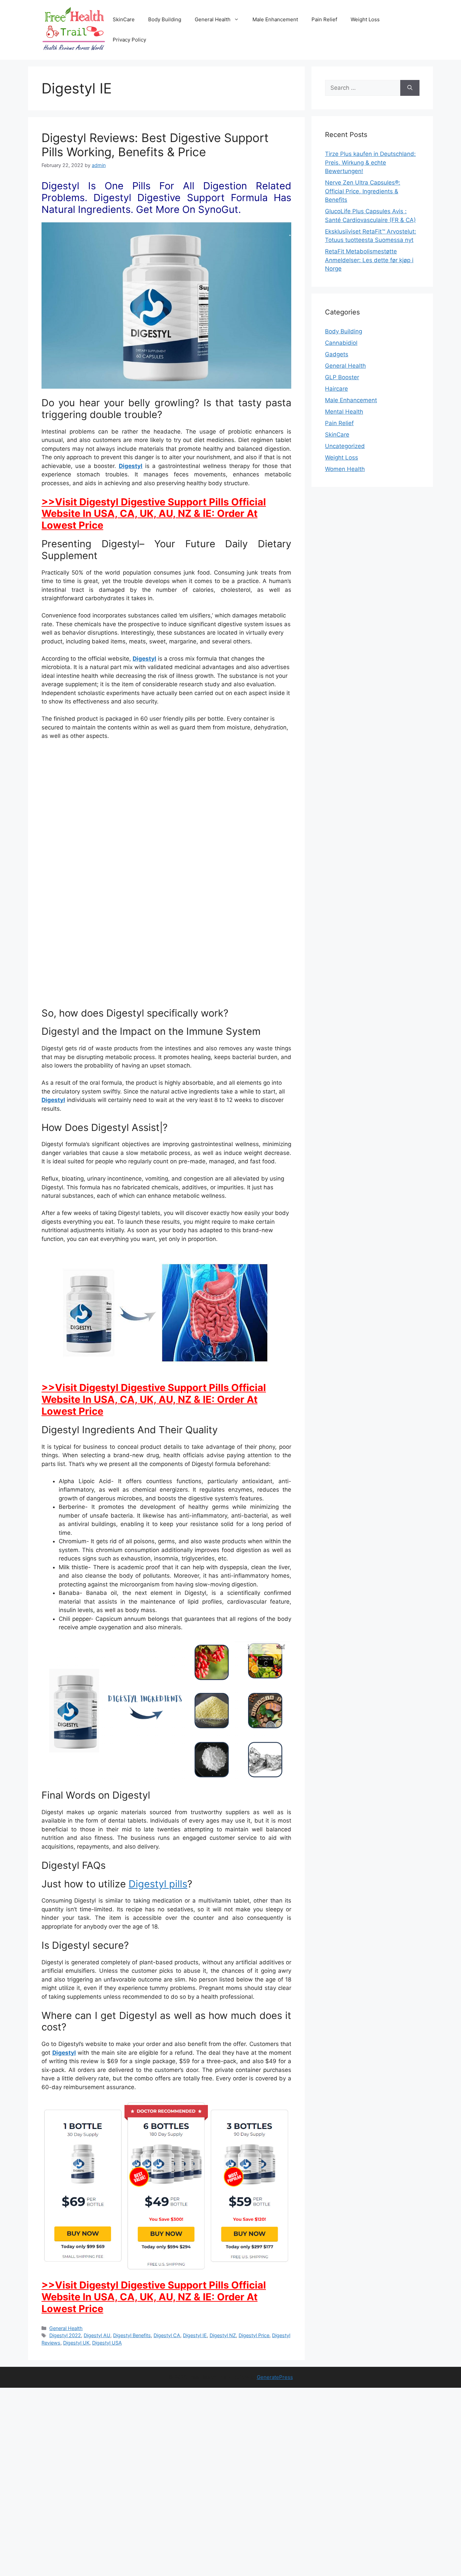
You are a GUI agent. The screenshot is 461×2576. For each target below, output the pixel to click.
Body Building (165, 19)
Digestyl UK (76, 2343)
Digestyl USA (107, 2343)
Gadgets (337, 354)
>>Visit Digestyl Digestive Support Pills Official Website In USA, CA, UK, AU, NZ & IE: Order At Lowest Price (154, 514)
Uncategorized (345, 446)
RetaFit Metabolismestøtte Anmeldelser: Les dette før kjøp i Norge (369, 260)
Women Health (345, 469)
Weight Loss (365, 19)
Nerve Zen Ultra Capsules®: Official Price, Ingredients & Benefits (363, 191)
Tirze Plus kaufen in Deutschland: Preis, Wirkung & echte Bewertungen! (370, 162)
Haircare (336, 389)
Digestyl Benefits (132, 2335)
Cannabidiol (341, 343)
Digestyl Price (254, 2335)
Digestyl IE (195, 2335)
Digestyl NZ (223, 2335)
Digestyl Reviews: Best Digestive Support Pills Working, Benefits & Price (155, 145)
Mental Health (344, 412)
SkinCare (124, 19)
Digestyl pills (158, 1884)
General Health (213, 19)
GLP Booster (342, 377)
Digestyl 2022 (65, 2335)
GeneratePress (275, 2377)
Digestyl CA (167, 2335)
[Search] (410, 88)
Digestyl (131, 466)
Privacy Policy (129, 40)
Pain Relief (324, 19)
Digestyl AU (97, 2335)
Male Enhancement (275, 19)
